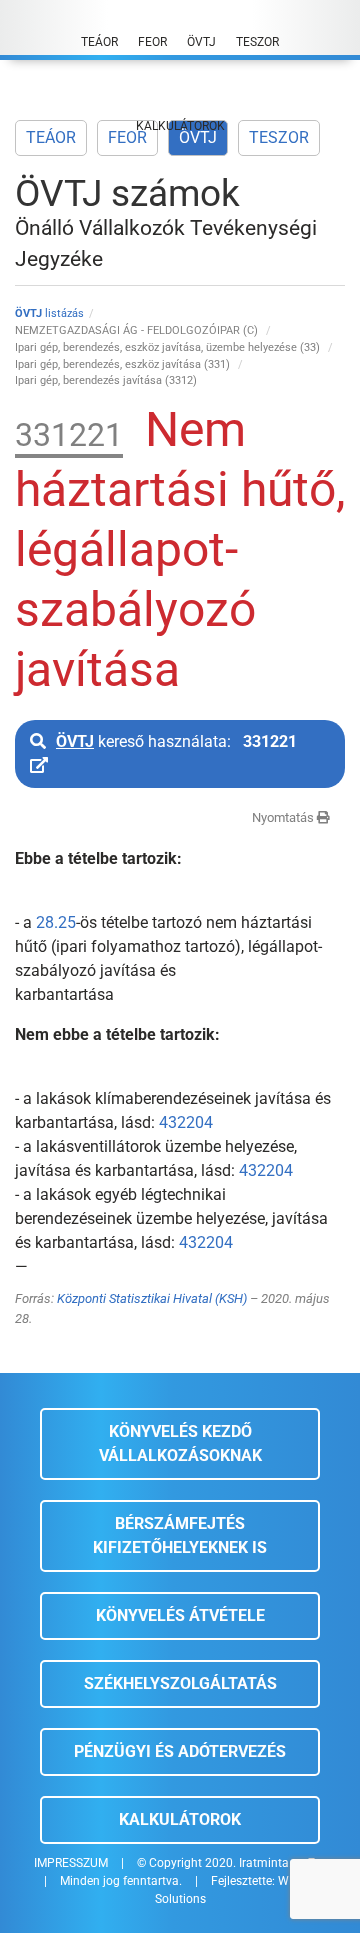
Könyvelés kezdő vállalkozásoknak (180, 1443)
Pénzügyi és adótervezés (180, 1751)
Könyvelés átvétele (180, 1615)
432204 (186, 1122)
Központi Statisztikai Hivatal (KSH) (152, 1298)
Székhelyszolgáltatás (180, 1683)
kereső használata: (176, 741)
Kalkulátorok (180, 1819)
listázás (49, 313)
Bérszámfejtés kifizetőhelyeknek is (180, 1535)
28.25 (56, 922)
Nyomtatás (284, 817)
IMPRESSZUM (71, 1863)
